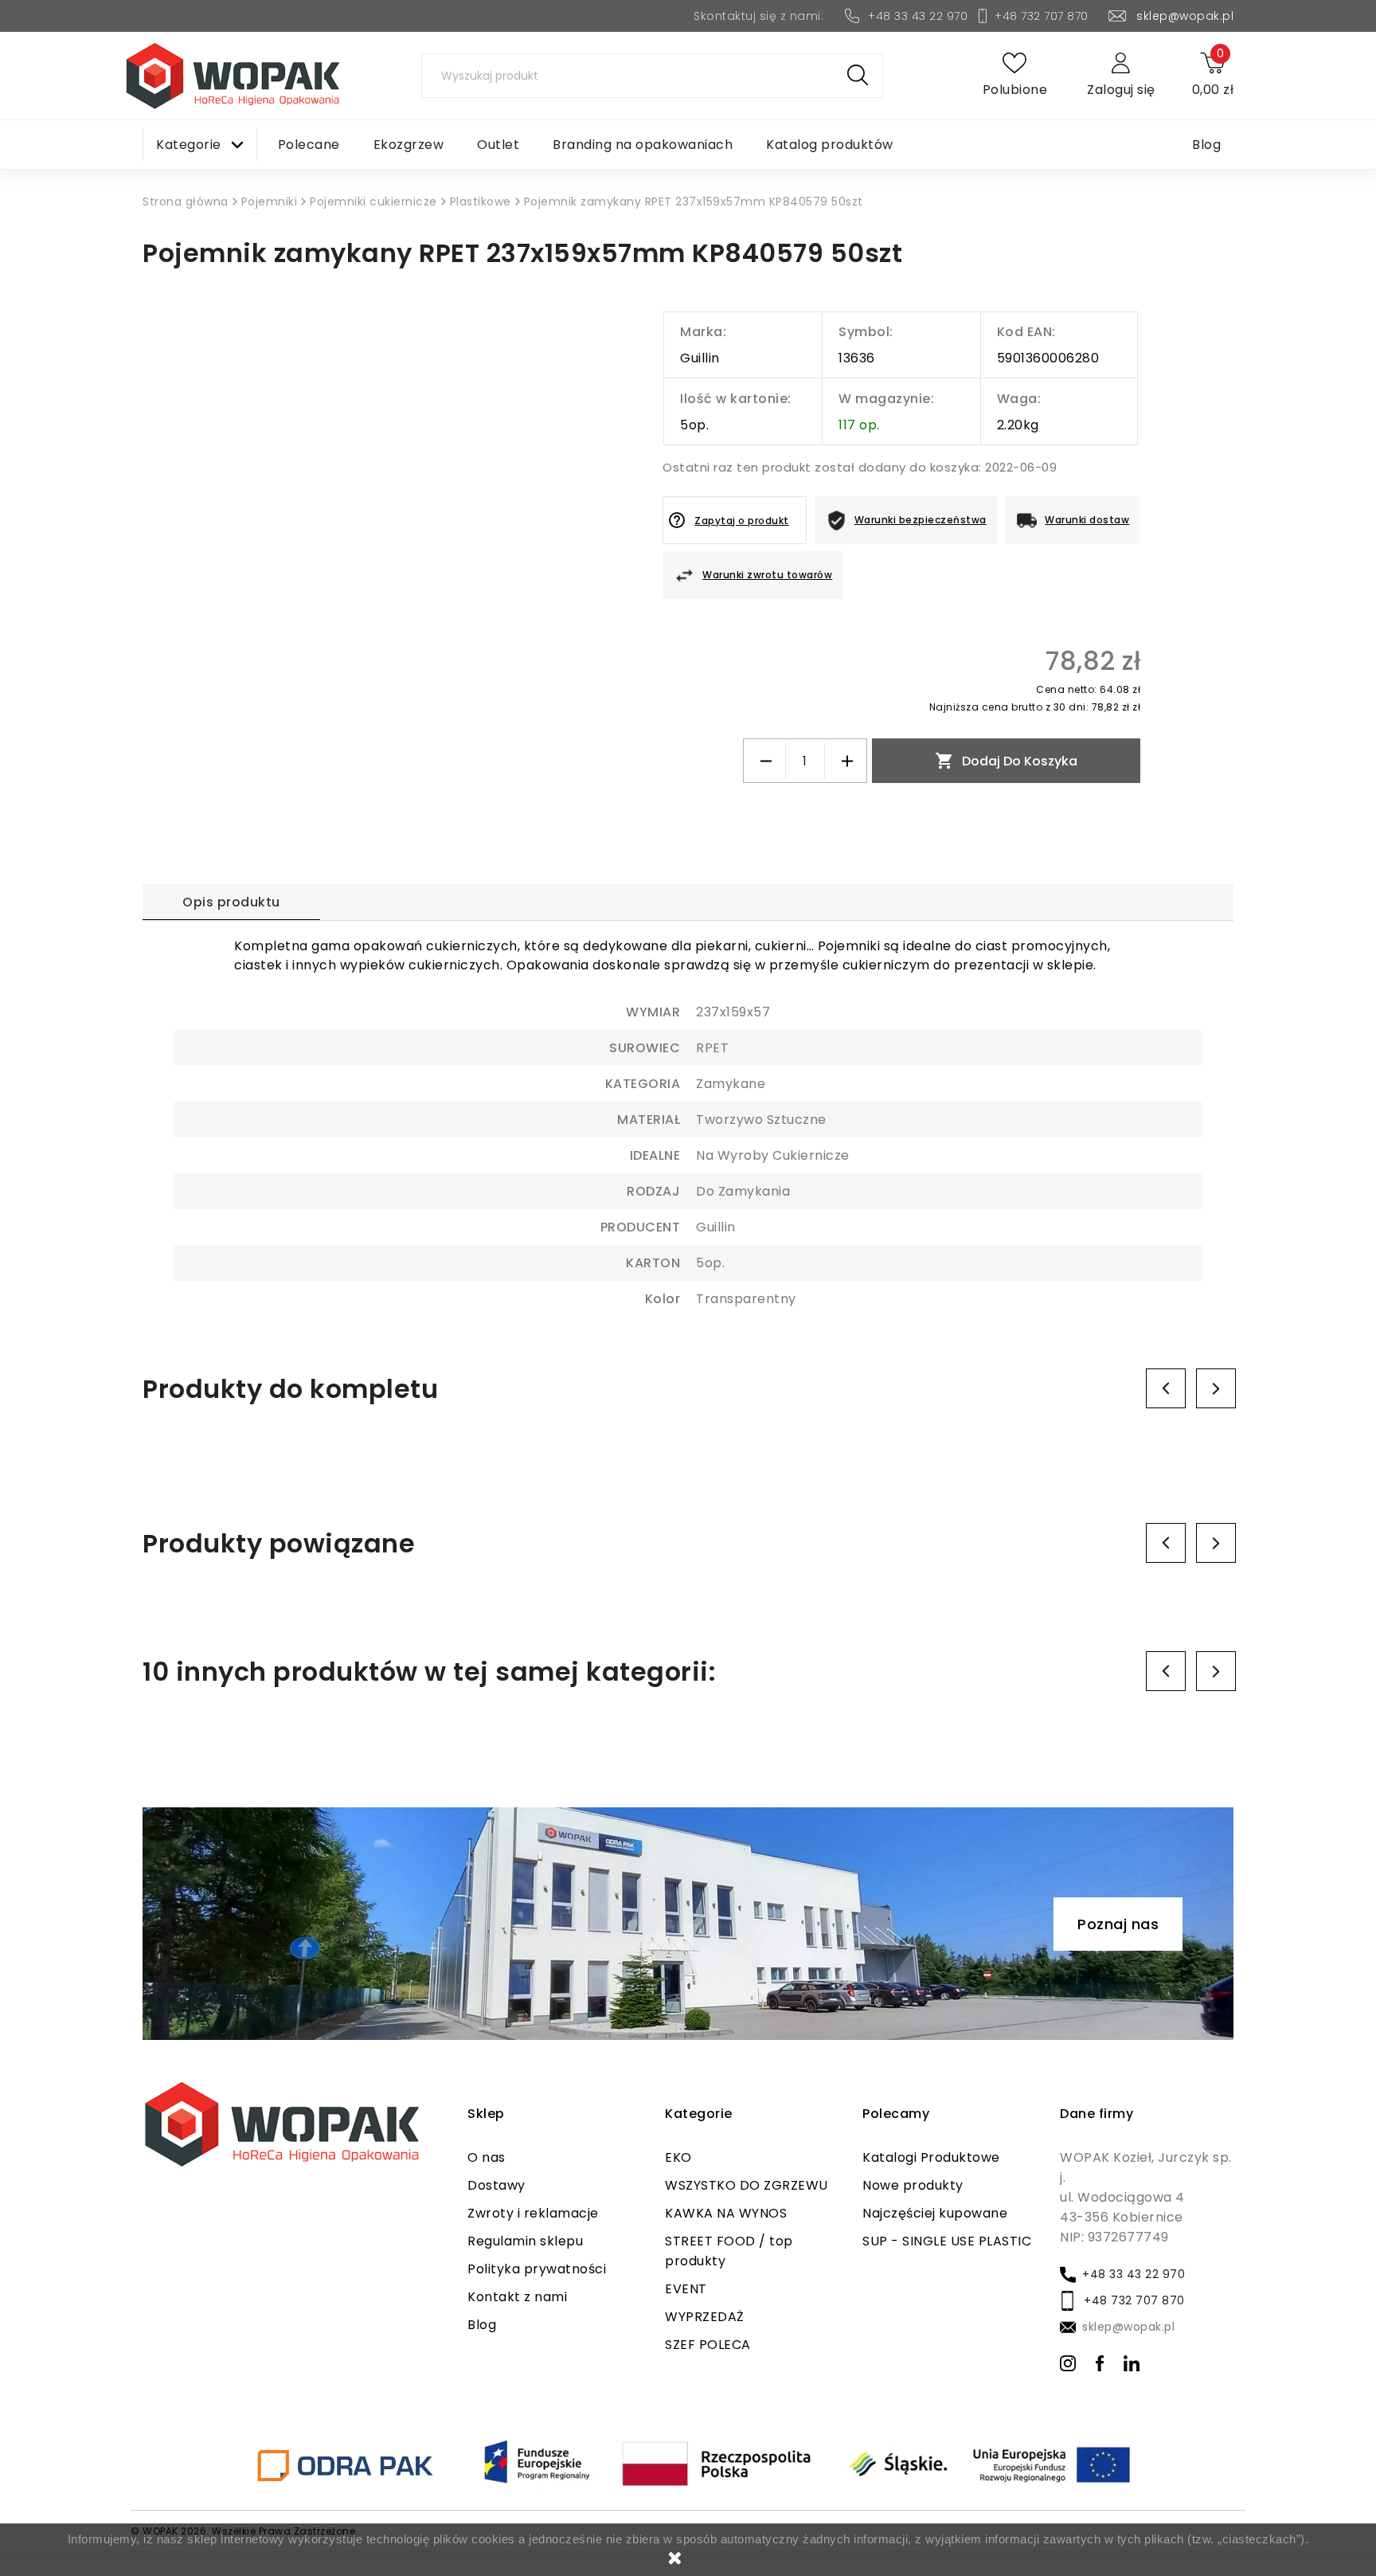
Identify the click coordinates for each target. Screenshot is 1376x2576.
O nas (487, 2157)
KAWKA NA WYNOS (726, 2213)
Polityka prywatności (537, 2269)
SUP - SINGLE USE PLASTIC (947, 2241)
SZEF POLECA (708, 2345)
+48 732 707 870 (1042, 16)
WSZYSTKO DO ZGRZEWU (747, 2185)
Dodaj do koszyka (1006, 761)
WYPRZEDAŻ (705, 2317)
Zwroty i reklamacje (533, 2213)
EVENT (686, 2289)
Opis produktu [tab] (231, 902)
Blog (482, 2325)
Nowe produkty (913, 2185)
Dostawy (496, 2185)
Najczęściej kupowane (935, 2213)
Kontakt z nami (517, 2297)
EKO (678, 2157)
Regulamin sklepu (525, 2241)
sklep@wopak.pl (1185, 16)
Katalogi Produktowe (931, 2157)
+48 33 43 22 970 (918, 16)
